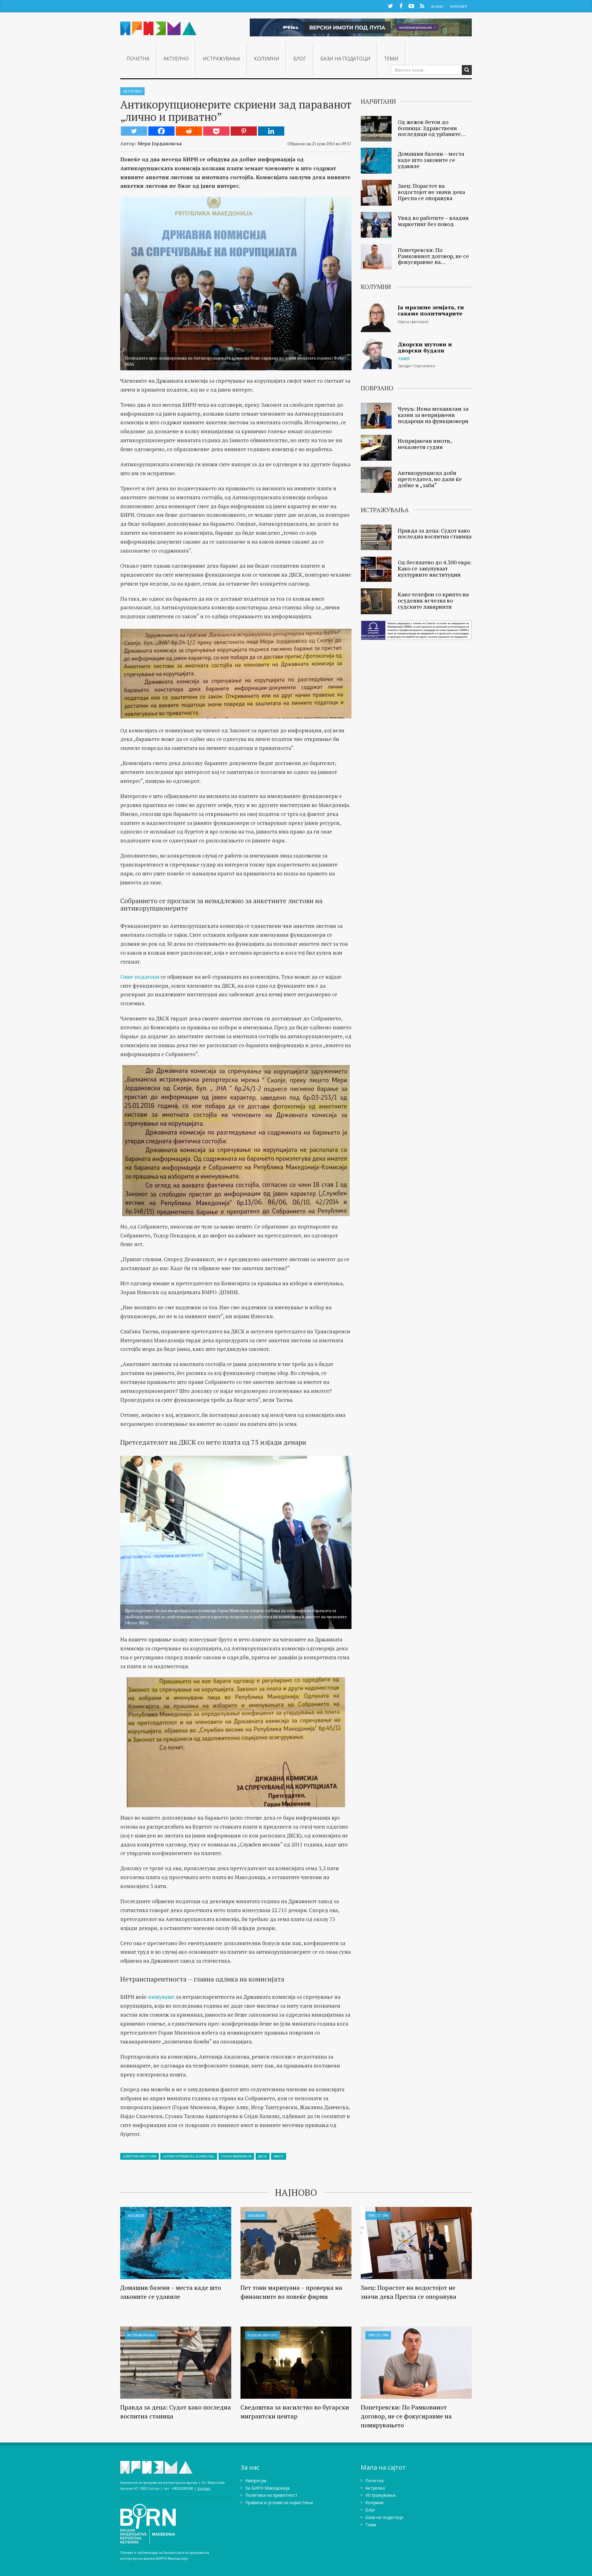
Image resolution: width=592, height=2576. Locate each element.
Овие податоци (140, 977)
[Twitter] (134, 131)
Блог (300, 59)
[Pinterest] (244, 131)
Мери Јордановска (160, 143)
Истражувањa (222, 59)
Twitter (390, 6)
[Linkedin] (271, 131)
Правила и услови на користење (279, 2502)
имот (279, 2156)
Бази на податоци (345, 59)
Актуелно (176, 59)
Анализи (136, 2215)
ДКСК (263, 2156)
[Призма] (158, 26)
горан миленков (236, 2156)
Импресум (256, 2481)
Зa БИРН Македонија (267, 2488)
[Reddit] (189, 131)
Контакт (459, 6)
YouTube (411, 6)
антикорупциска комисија (189, 2156)
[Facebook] (161, 131)
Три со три (378, 2215)
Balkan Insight (263, 2335)
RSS (422, 6)
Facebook (401, 6)
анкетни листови (140, 2156)
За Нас (437, 6)
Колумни (267, 59)
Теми (391, 59)
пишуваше (161, 1997)
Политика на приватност (271, 2495)
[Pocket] (216, 131)
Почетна (138, 59)
